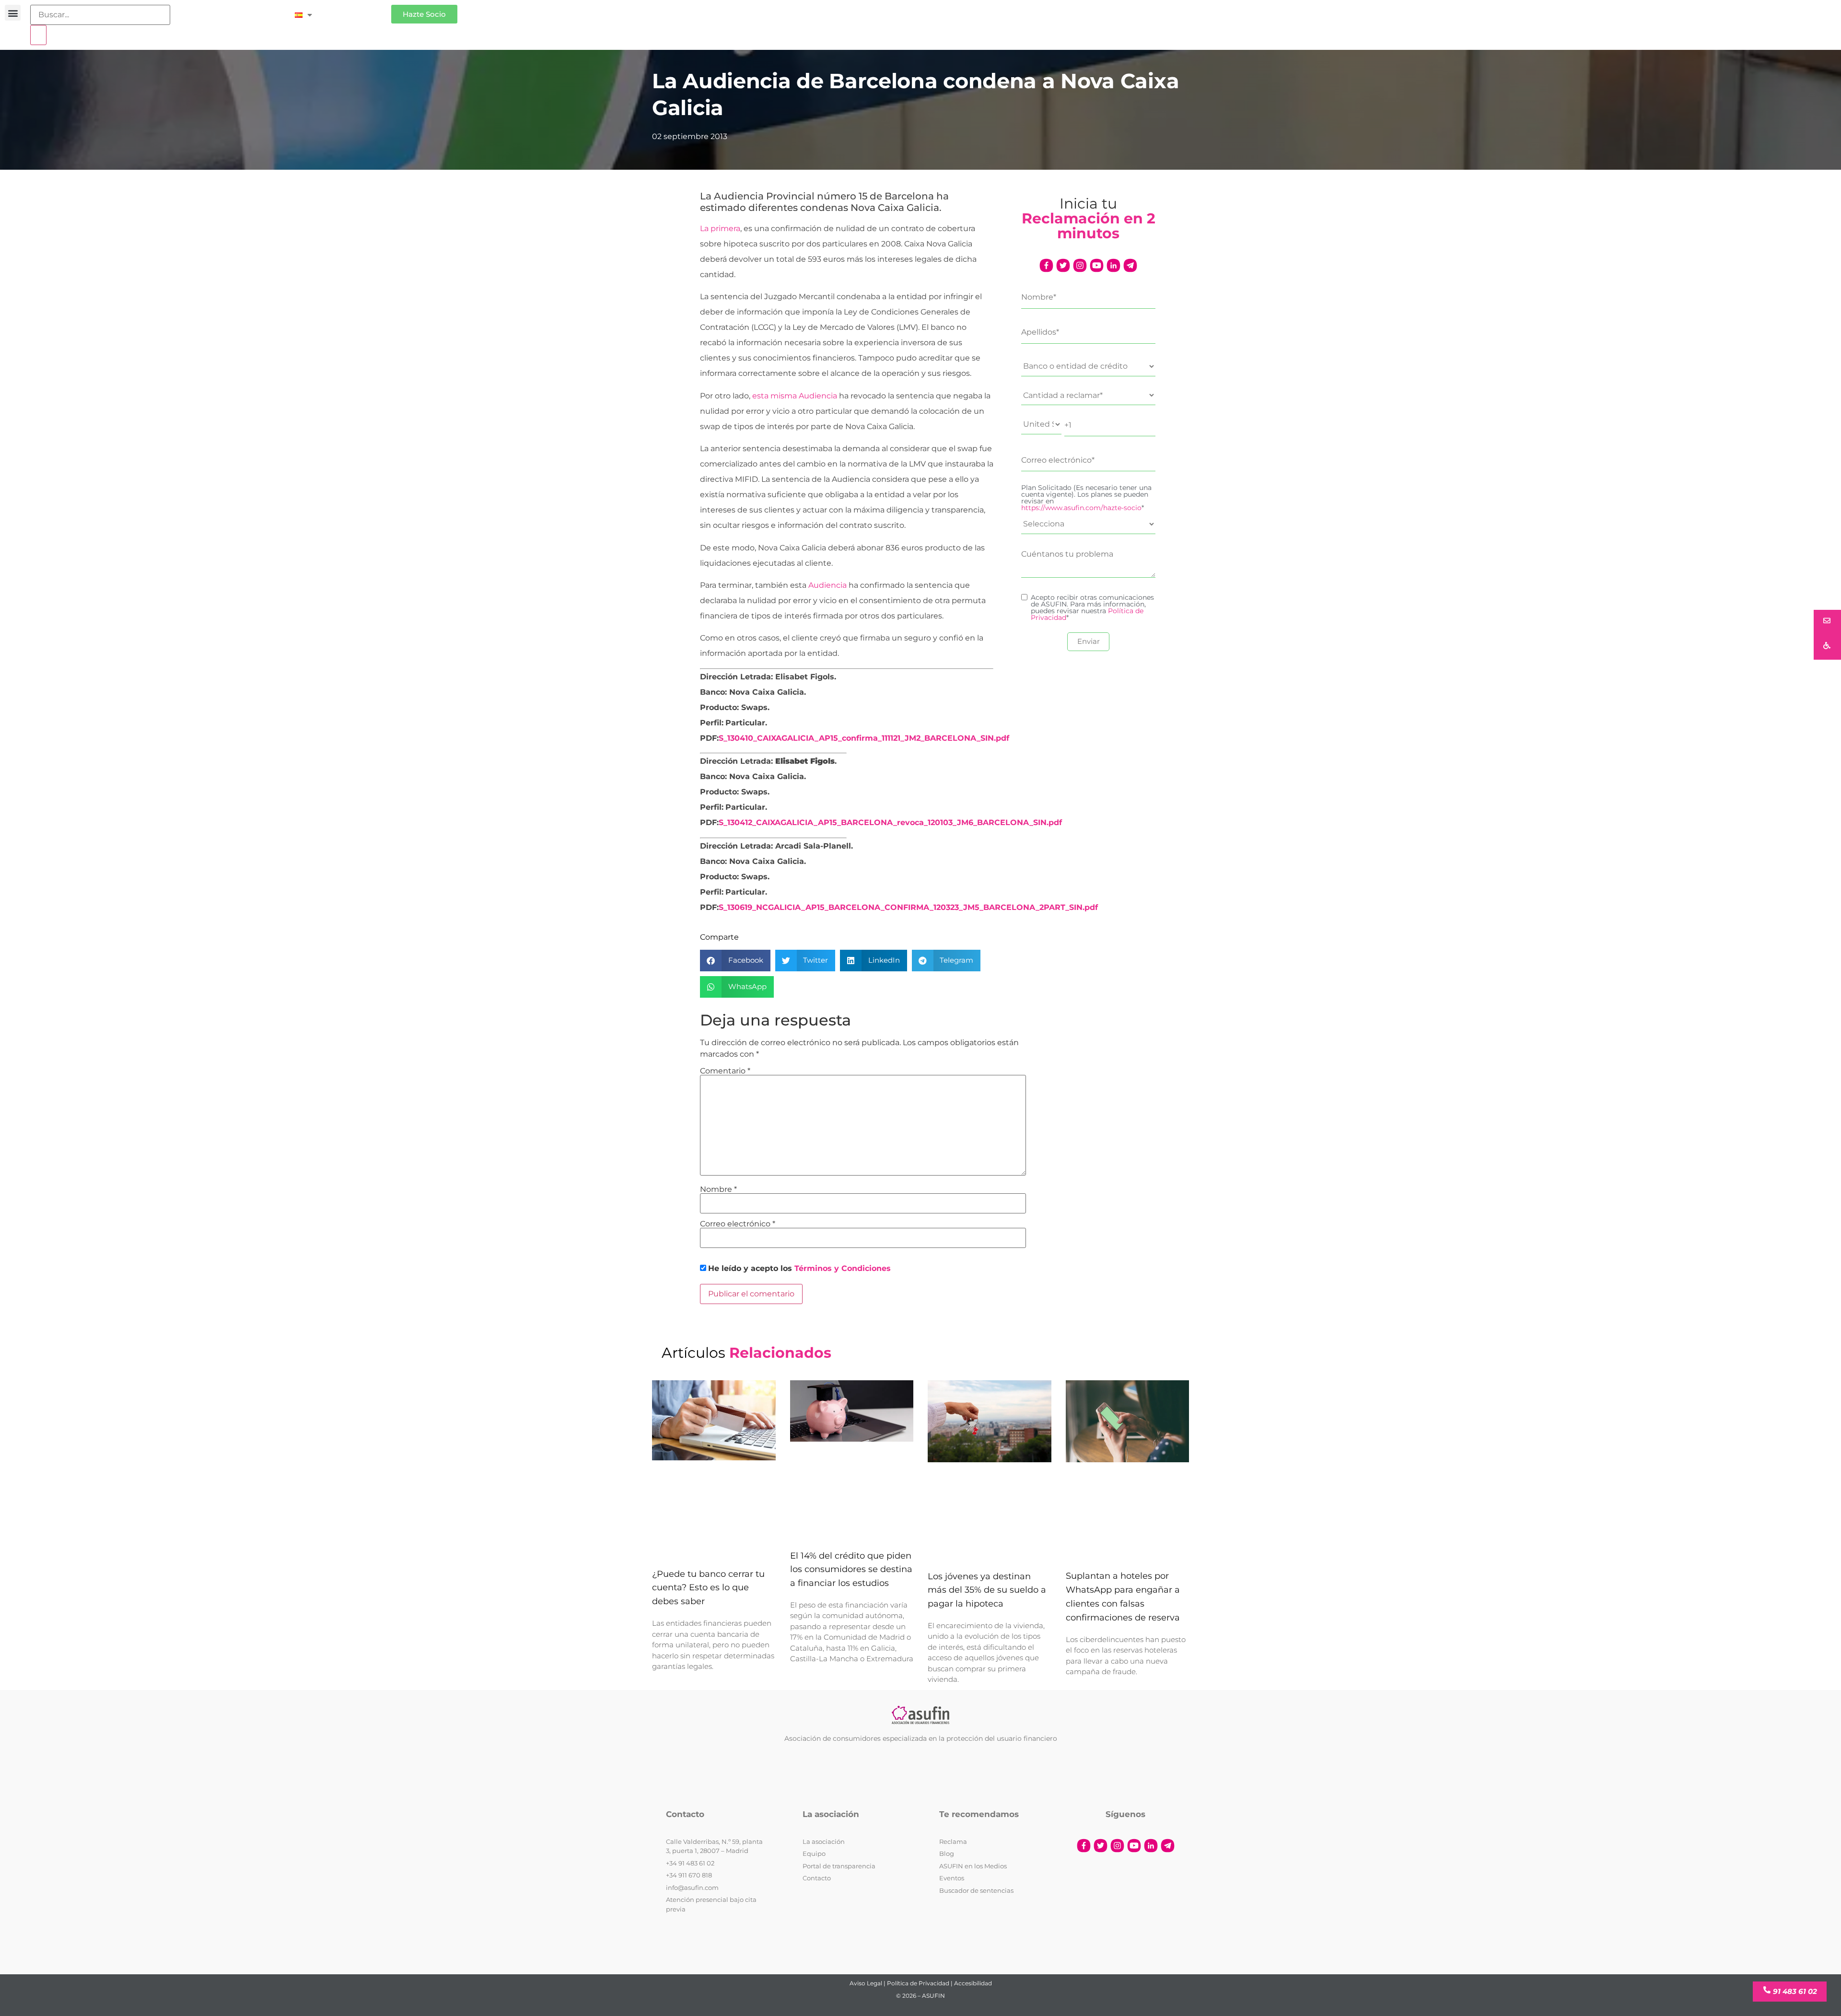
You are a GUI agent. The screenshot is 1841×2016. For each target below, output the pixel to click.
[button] (13, 13)
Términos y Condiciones (843, 1268)
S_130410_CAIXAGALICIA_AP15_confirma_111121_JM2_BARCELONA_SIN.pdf (864, 738)
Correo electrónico (738, 1224)
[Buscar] (38, 35)
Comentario (725, 1071)
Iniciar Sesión (356, 10)
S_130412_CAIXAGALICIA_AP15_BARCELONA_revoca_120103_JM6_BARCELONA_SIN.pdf (890, 822)
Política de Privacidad (918, 1983)
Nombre (718, 1189)
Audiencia (828, 585)
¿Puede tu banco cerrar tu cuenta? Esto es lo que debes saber (708, 1588)
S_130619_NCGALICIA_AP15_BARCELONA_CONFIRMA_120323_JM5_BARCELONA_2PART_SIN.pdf (908, 907)
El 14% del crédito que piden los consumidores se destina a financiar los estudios (851, 1570)
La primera (720, 228)
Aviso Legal (866, 1983)
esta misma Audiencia (796, 396)
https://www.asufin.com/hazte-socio (1081, 508)
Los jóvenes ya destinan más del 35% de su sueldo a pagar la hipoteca (987, 1590)
